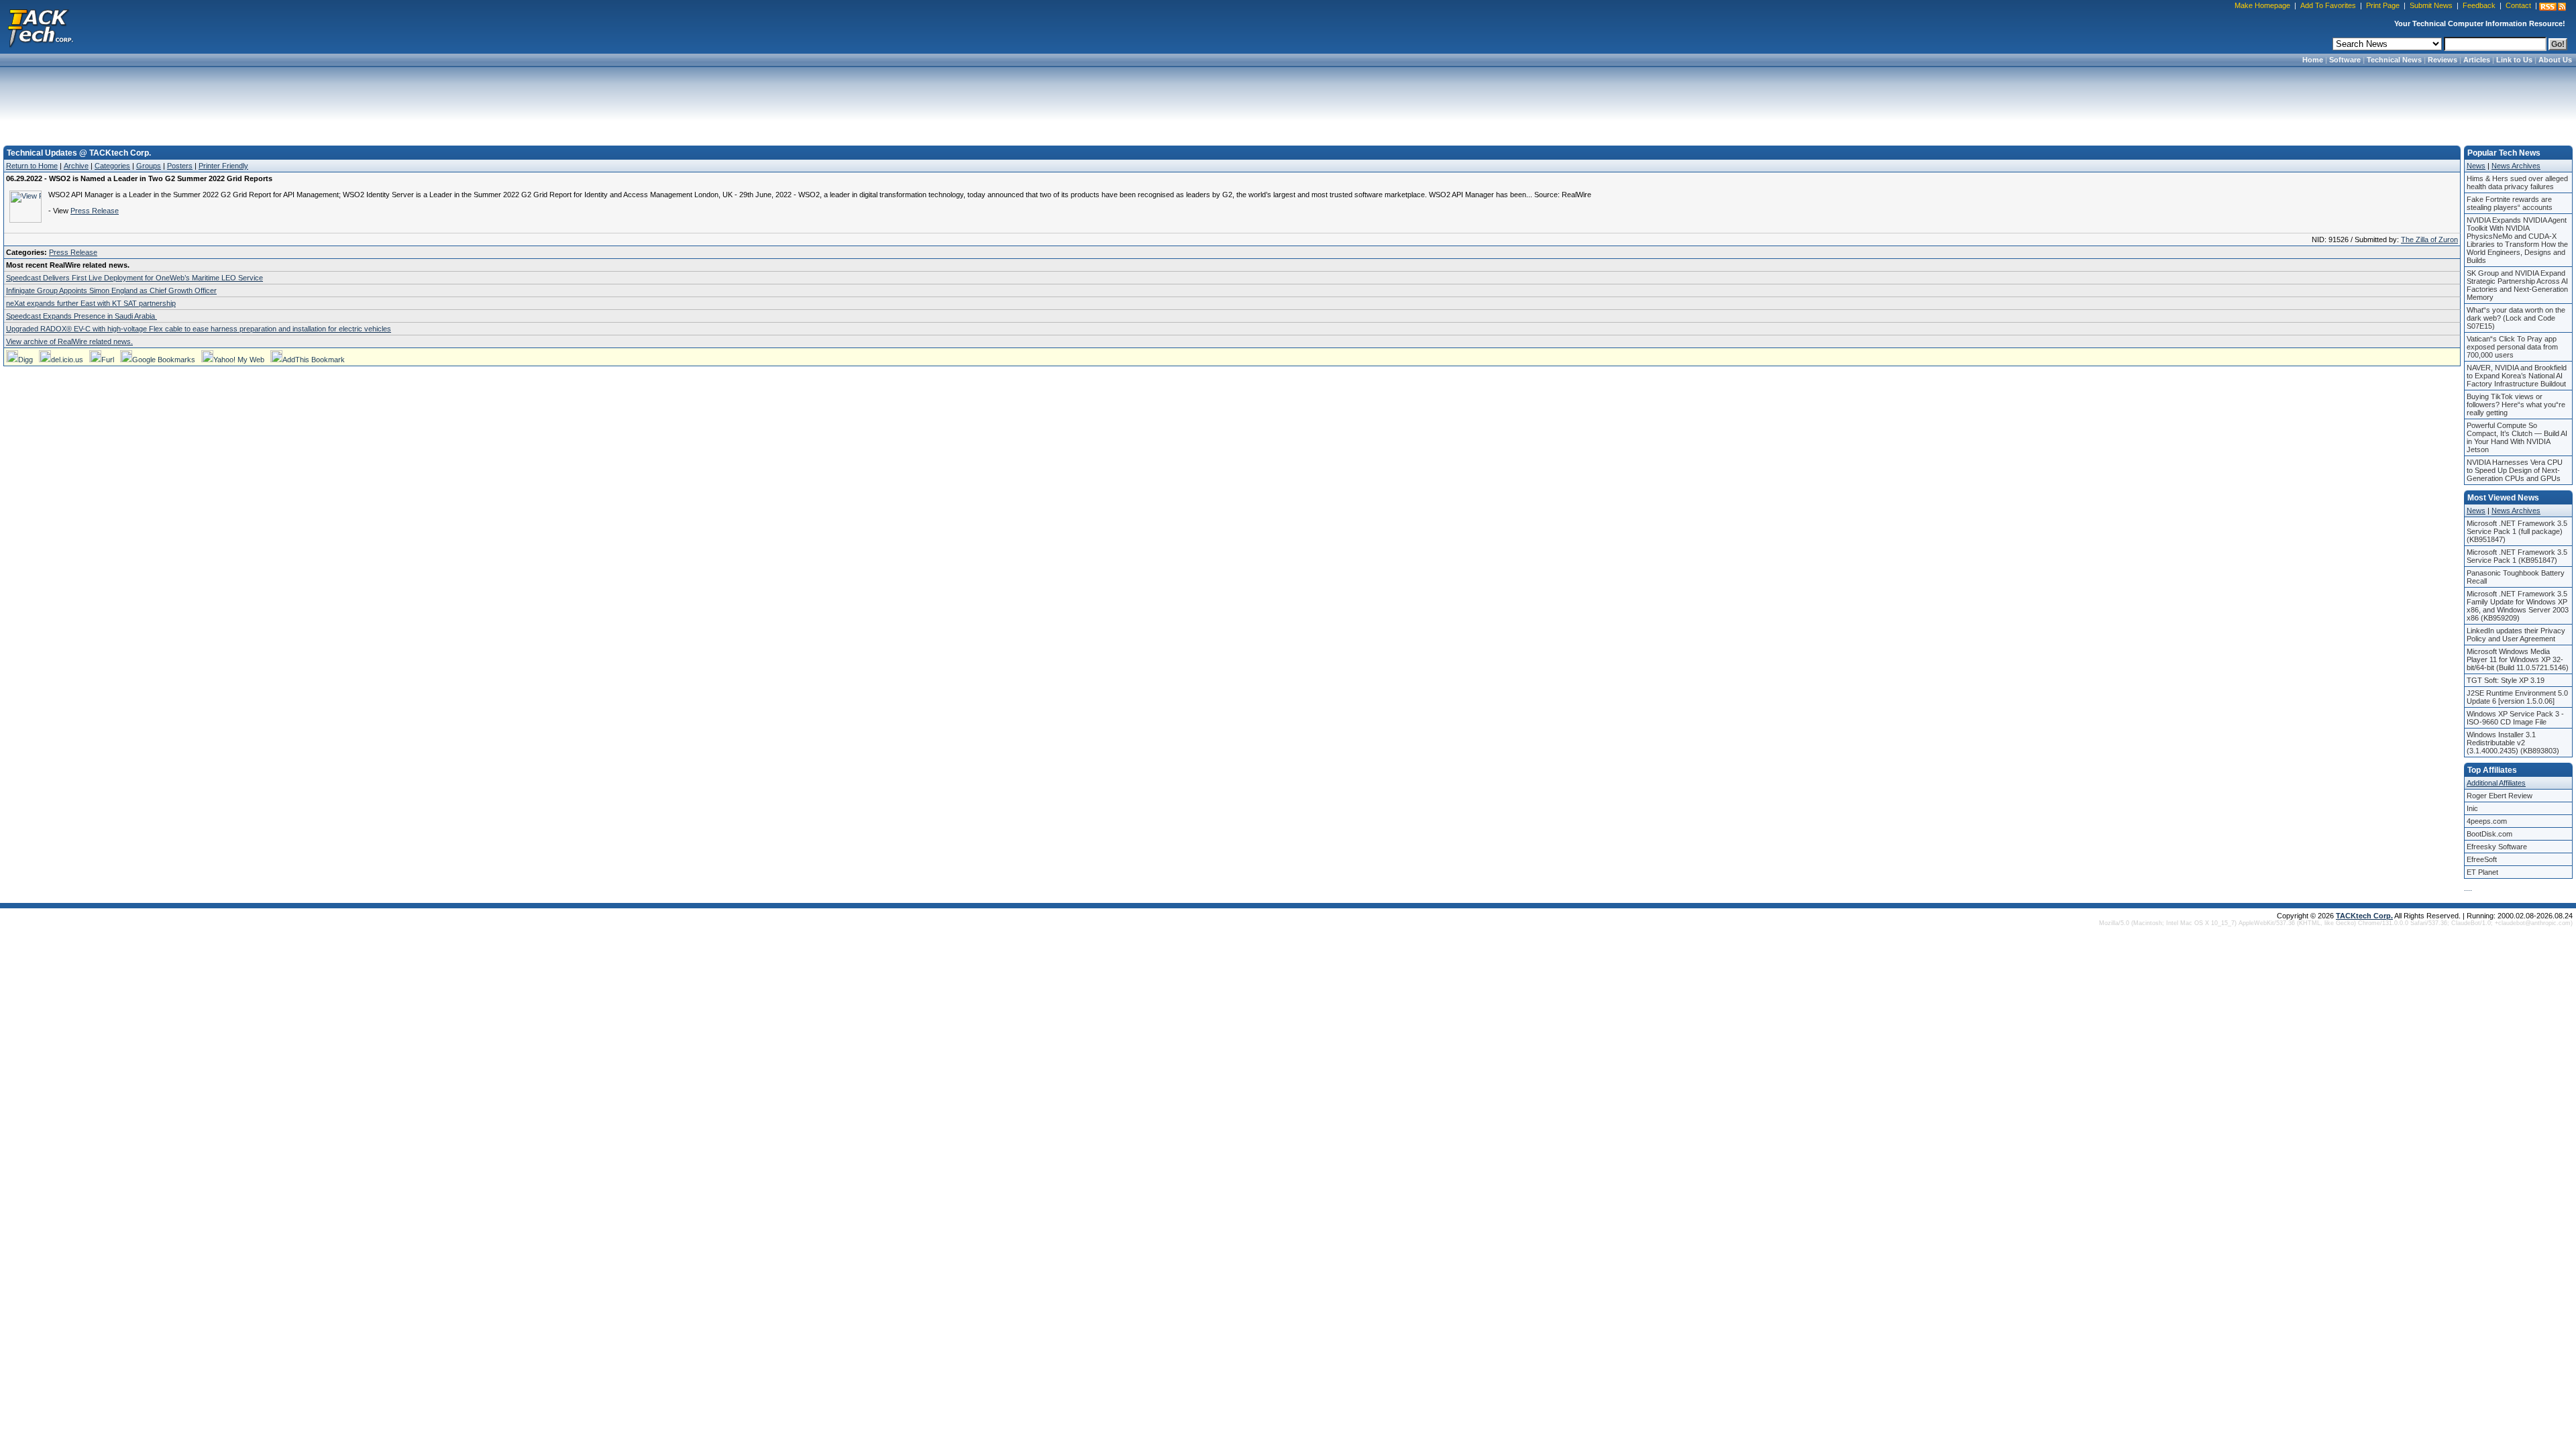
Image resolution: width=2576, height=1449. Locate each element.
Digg (25, 360)
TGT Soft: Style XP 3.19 (2506, 680)
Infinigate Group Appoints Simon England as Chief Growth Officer (111, 290)
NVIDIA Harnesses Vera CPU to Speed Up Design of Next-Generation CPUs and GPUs (2515, 470)
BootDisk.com (2489, 834)
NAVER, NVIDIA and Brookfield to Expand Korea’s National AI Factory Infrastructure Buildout (2517, 376)
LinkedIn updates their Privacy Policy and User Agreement (2516, 635)
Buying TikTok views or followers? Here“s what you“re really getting (2516, 405)
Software (2345, 60)
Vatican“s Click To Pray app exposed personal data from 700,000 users (2512, 347)
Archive (76, 166)
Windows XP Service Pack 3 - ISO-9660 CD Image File (2515, 718)
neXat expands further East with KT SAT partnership (91, 303)
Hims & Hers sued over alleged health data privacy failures (2517, 182)
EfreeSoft (2482, 859)
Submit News (2431, 5)
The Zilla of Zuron (2429, 239)
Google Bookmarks (164, 360)
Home (2313, 60)
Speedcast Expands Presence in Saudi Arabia (82, 316)
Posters (180, 166)
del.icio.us (67, 360)
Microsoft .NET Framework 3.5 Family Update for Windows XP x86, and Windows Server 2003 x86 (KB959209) (2518, 606)
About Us (2555, 60)
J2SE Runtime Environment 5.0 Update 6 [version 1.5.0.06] (2517, 697)
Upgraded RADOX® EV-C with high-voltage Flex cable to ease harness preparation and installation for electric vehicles (199, 329)
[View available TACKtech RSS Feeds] (2553, 7)
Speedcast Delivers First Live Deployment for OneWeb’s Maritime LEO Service (135, 278)
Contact (2518, 5)
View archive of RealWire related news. (69, 341)
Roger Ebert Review (2500, 796)
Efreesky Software (2497, 847)
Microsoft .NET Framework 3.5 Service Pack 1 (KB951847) (2517, 556)
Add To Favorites (2328, 5)
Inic (2472, 808)
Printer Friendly (223, 166)
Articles (2477, 60)
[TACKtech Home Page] (40, 27)
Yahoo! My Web (239, 360)
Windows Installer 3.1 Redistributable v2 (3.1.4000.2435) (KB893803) (2513, 743)
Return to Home (32, 166)
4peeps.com (2487, 821)
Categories (112, 166)
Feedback (2479, 5)
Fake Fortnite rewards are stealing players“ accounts (2510, 203)
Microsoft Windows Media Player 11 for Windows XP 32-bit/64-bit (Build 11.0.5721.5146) (2518, 659)
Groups (149, 166)
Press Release (95, 211)
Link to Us (2514, 60)
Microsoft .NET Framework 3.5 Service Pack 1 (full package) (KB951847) (2517, 531)
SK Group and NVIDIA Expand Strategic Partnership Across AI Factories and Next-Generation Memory (2517, 285)
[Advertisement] (1288, 102)
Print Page (2383, 5)
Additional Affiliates (2496, 783)
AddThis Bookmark (314, 360)
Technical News (2394, 60)
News (2476, 166)
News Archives (2516, 166)
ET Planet (2482, 872)
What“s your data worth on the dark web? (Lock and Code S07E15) (2516, 318)
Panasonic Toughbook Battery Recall (2516, 577)
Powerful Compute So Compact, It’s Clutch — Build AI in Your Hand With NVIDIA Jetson (2517, 437)
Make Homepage (2262, 5)
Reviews (2443, 60)
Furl (108, 360)
